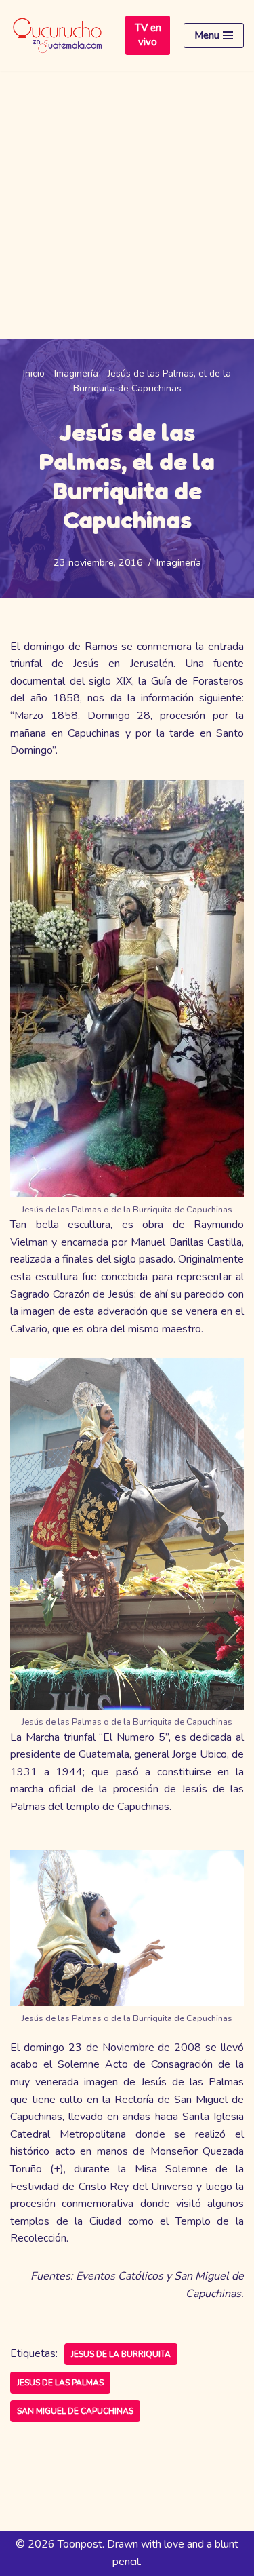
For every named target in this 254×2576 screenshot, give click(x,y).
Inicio (34, 373)
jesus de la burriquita (121, 2354)
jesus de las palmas (60, 2383)
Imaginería (76, 373)
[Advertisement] (127, 205)
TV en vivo (148, 35)
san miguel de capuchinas (75, 2411)
